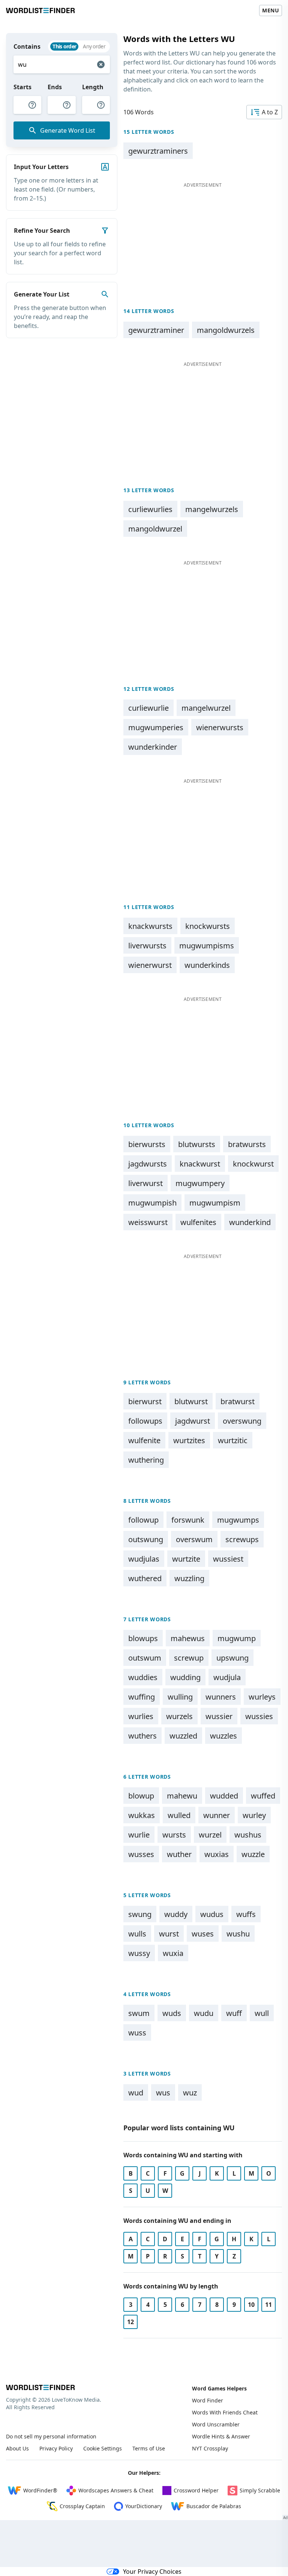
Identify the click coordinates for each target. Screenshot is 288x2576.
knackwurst (200, 1164)
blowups (143, 1638)
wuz (190, 2093)
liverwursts (147, 946)
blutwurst (191, 1401)
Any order (94, 46)
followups (145, 1421)
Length (93, 87)
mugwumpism (215, 1203)
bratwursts (247, 1144)
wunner (217, 1815)
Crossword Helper (196, 2490)
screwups (242, 1539)
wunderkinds (207, 965)
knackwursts (150, 926)
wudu (204, 2013)
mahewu (182, 1796)
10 (251, 2305)
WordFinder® (40, 2490)
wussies (259, 1716)
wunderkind (250, 1222)
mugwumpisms (207, 946)
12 (130, 2322)
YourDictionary (144, 2506)
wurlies (141, 1716)
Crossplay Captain (82, 2506)
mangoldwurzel (155, 529)
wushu (238, 1934)
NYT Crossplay (210, 2448)
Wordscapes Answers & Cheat (116, 2490)
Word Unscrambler (216, 2424)
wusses (141, 1854)
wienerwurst (150, 965)
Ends (55, 87)
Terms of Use (149, 2448)
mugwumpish (152, 1203)
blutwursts (197, 1144)
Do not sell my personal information (51, 2436)
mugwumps (238, 1520)
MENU (271, 10)
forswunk (188, 1520)
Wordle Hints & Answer (221, 2436)
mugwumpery (200, 1183)
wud (136, 2093)
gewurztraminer (156, 330)
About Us (17, 2448)
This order (64, 46)
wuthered (145, 1578)
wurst (169, 1934)
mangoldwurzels (226, 330)
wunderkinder (153, 747)
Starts (22, 87)
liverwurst (145, 1183)
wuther (179, 1854)
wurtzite (186, 1559)
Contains (27, 46)
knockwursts (208, 926)
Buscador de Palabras (214, 2506)
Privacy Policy (56, 2448)
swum (139, 2013)
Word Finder (208, 2400)
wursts (174, 1835)
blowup (141, 1796)
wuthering (146, 1460)
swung (140, 1914)
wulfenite (144, 1440)
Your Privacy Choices (152, 2572)
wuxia (173, 1953)
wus (163, 2093)
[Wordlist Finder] (40, 2387)
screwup (189, 1658)
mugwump (237, 1638)
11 (268, 2305)
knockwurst (253, 1164)
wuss (137, 2033)
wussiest (228, 1559)
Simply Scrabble (260, 2490)
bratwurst (238, 1401)
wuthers (142, 1736)
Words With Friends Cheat (225, 2412)
